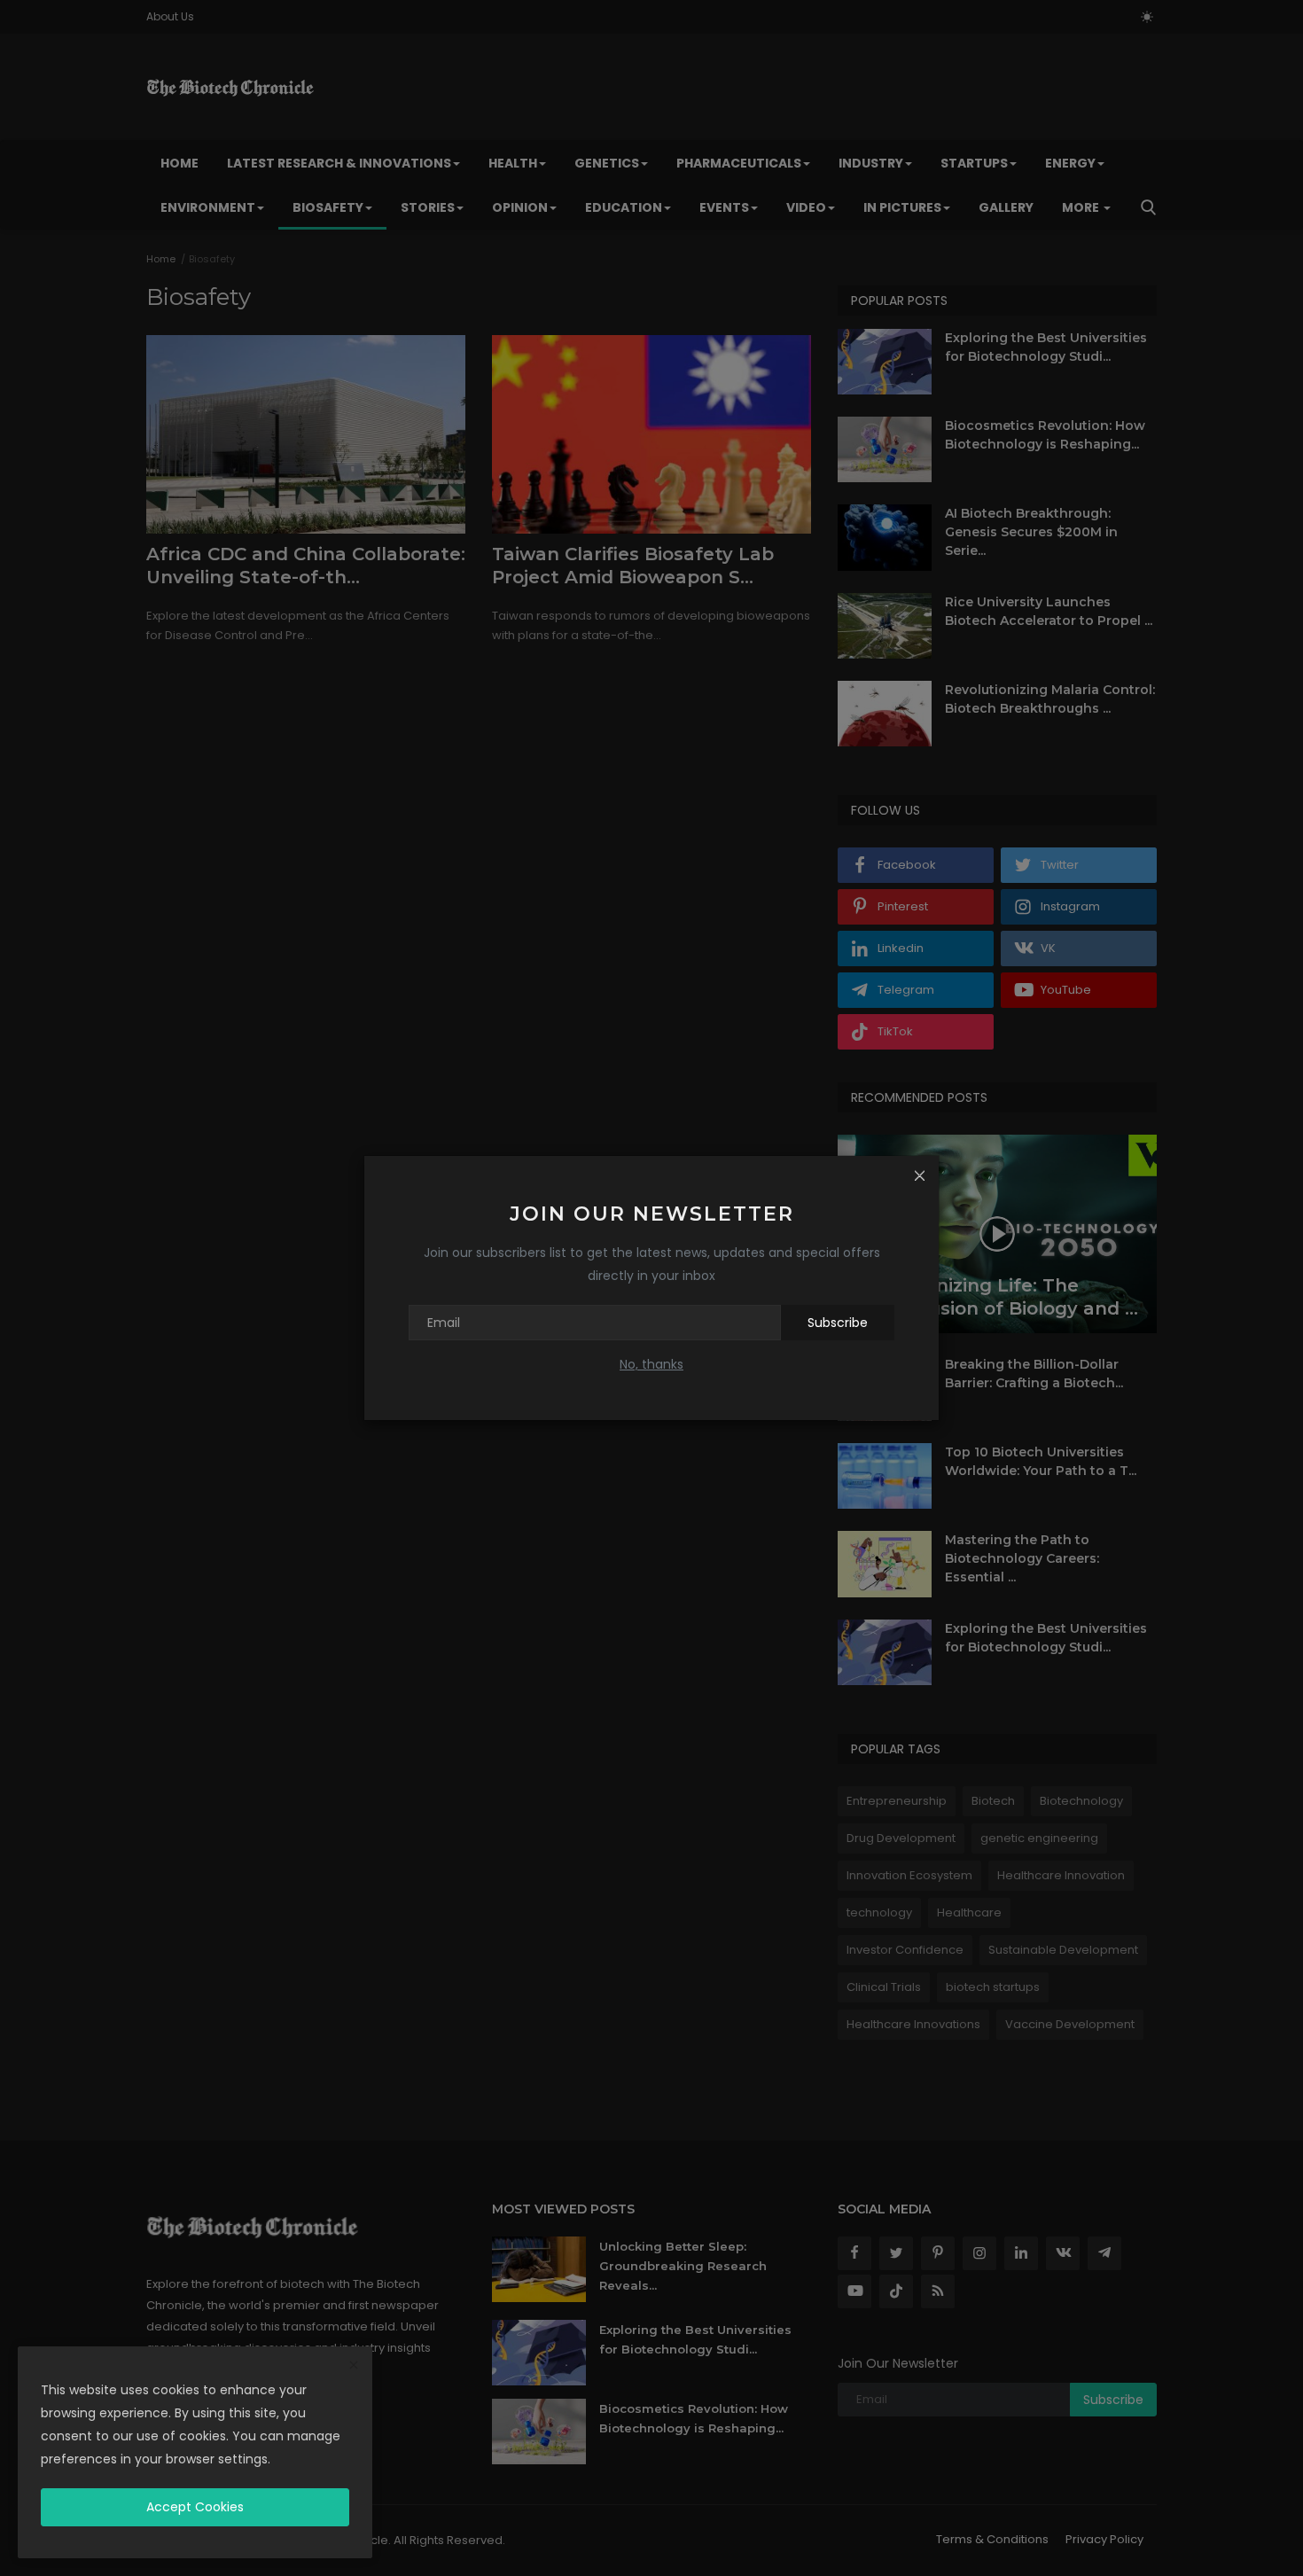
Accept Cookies (195, 2507)
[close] (354, 2366)
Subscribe (838, 1323)
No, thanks (651, 1364)
